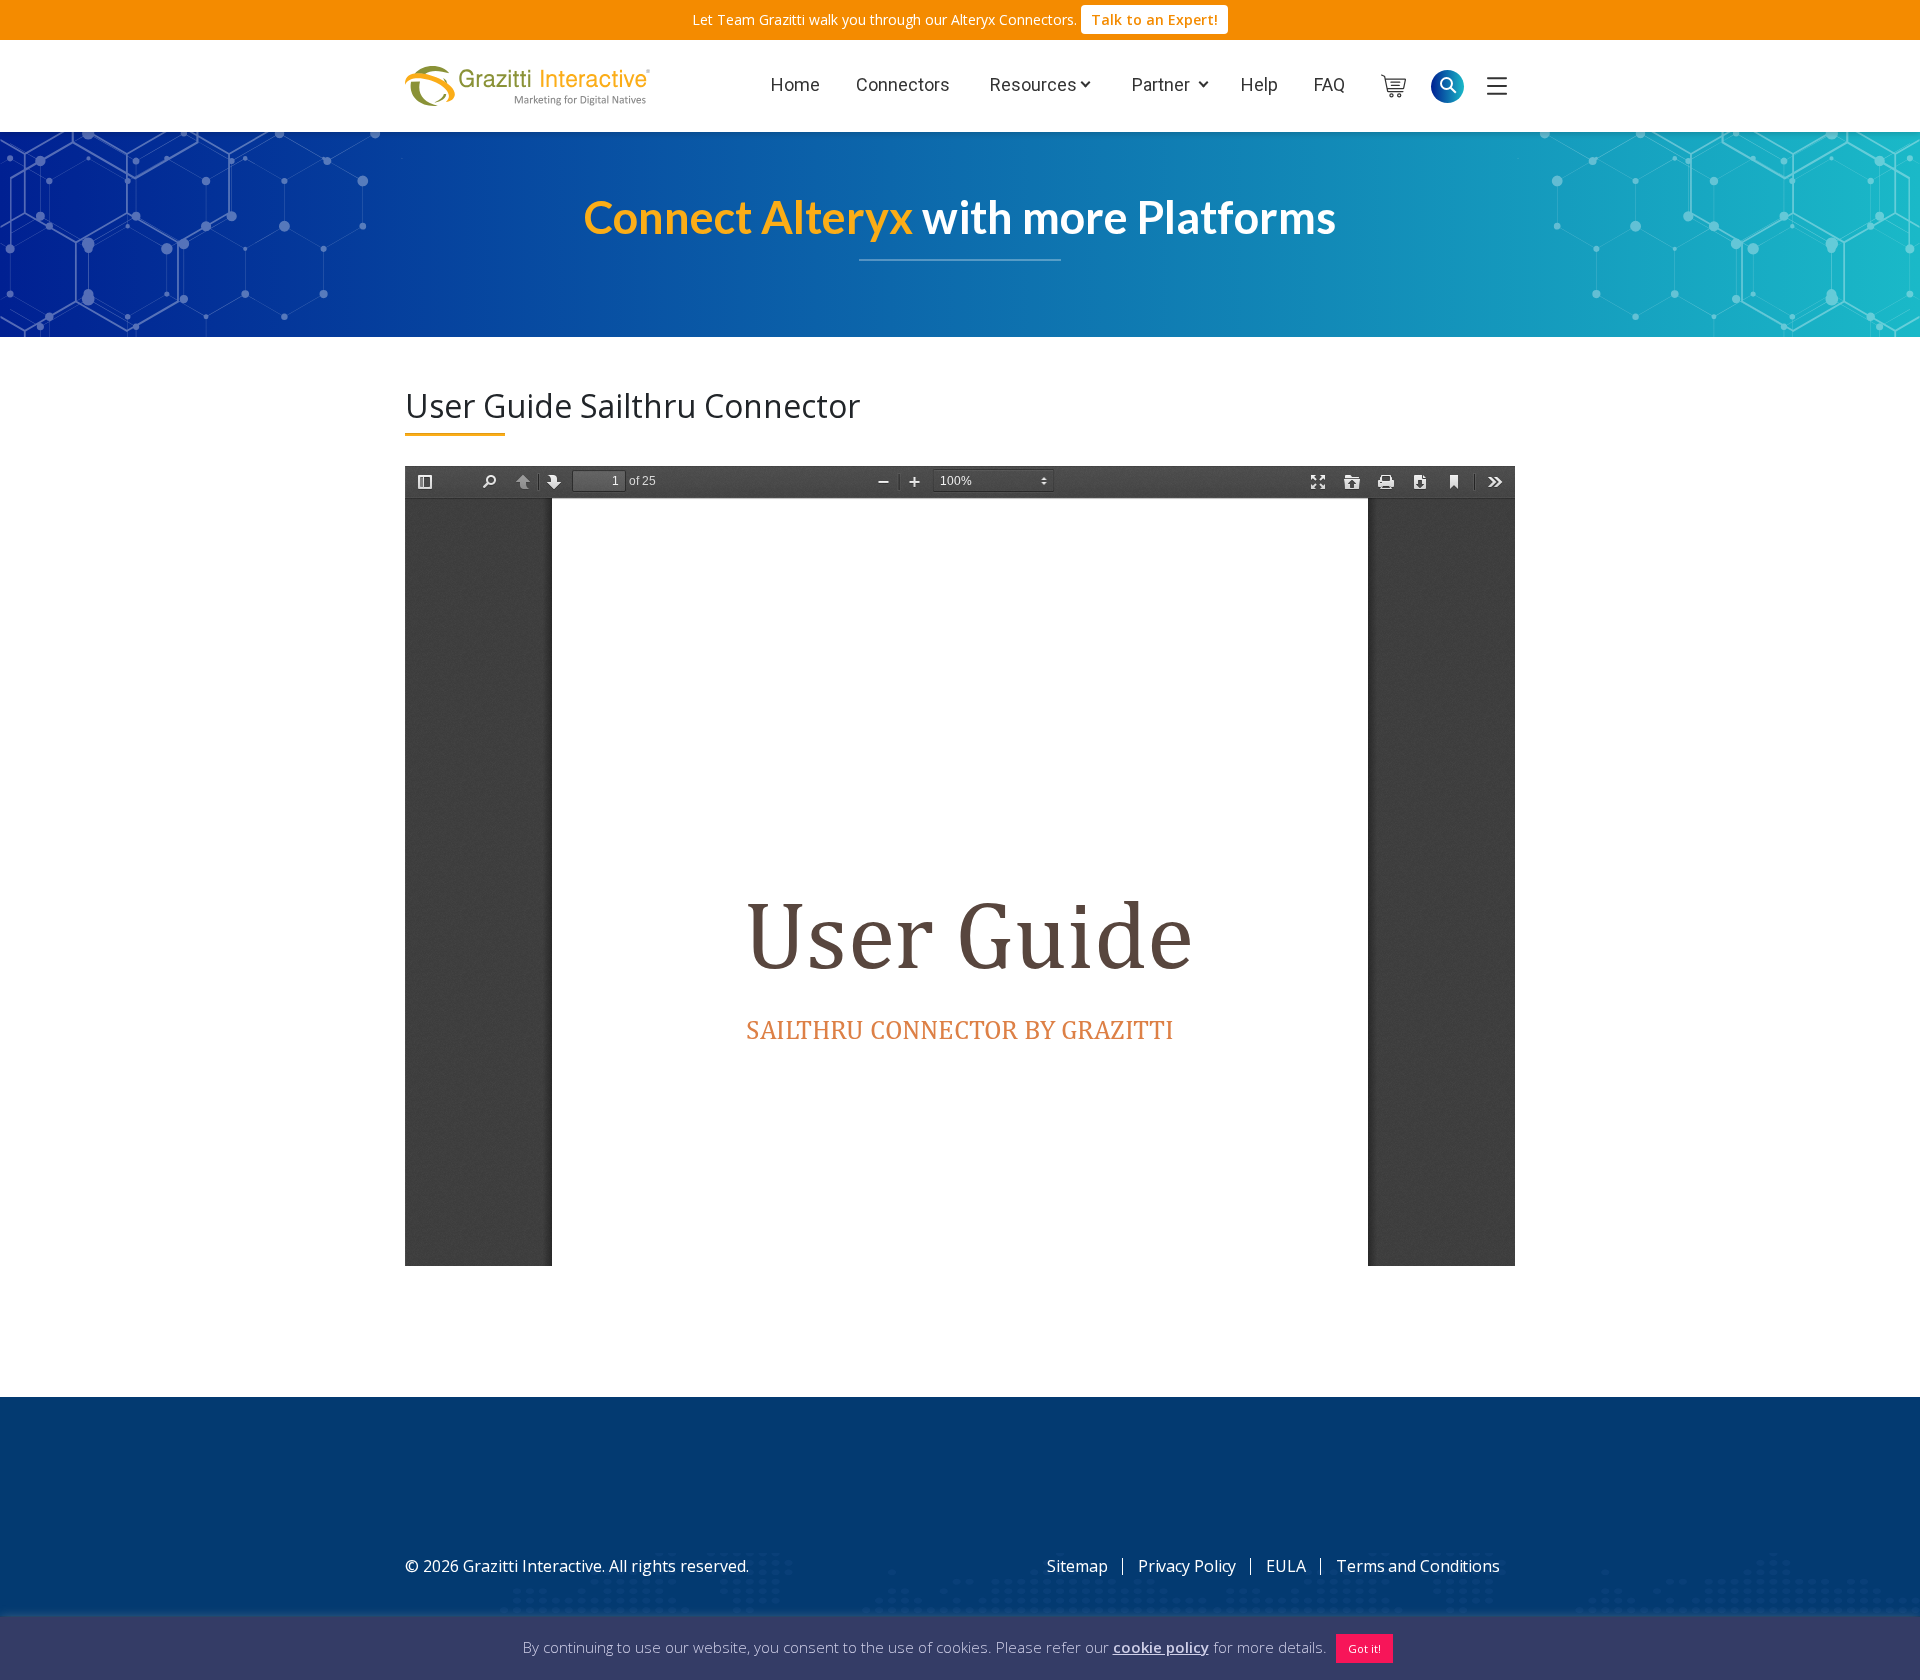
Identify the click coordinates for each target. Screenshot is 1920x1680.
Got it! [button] (1364, 1648)
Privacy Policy (1187, 1566)
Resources (1031, 84)
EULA (1286, 1566)
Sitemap (1077, 1566)
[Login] (1497, 85)
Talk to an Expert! (1154, 19)
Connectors (903, 84)
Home (795, 84)
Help (1259, 84)
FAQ (1329, 84)
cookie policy (1161, 1647)
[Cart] (1406, 86)
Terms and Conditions (1418, 1566)
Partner (1159, 84)
